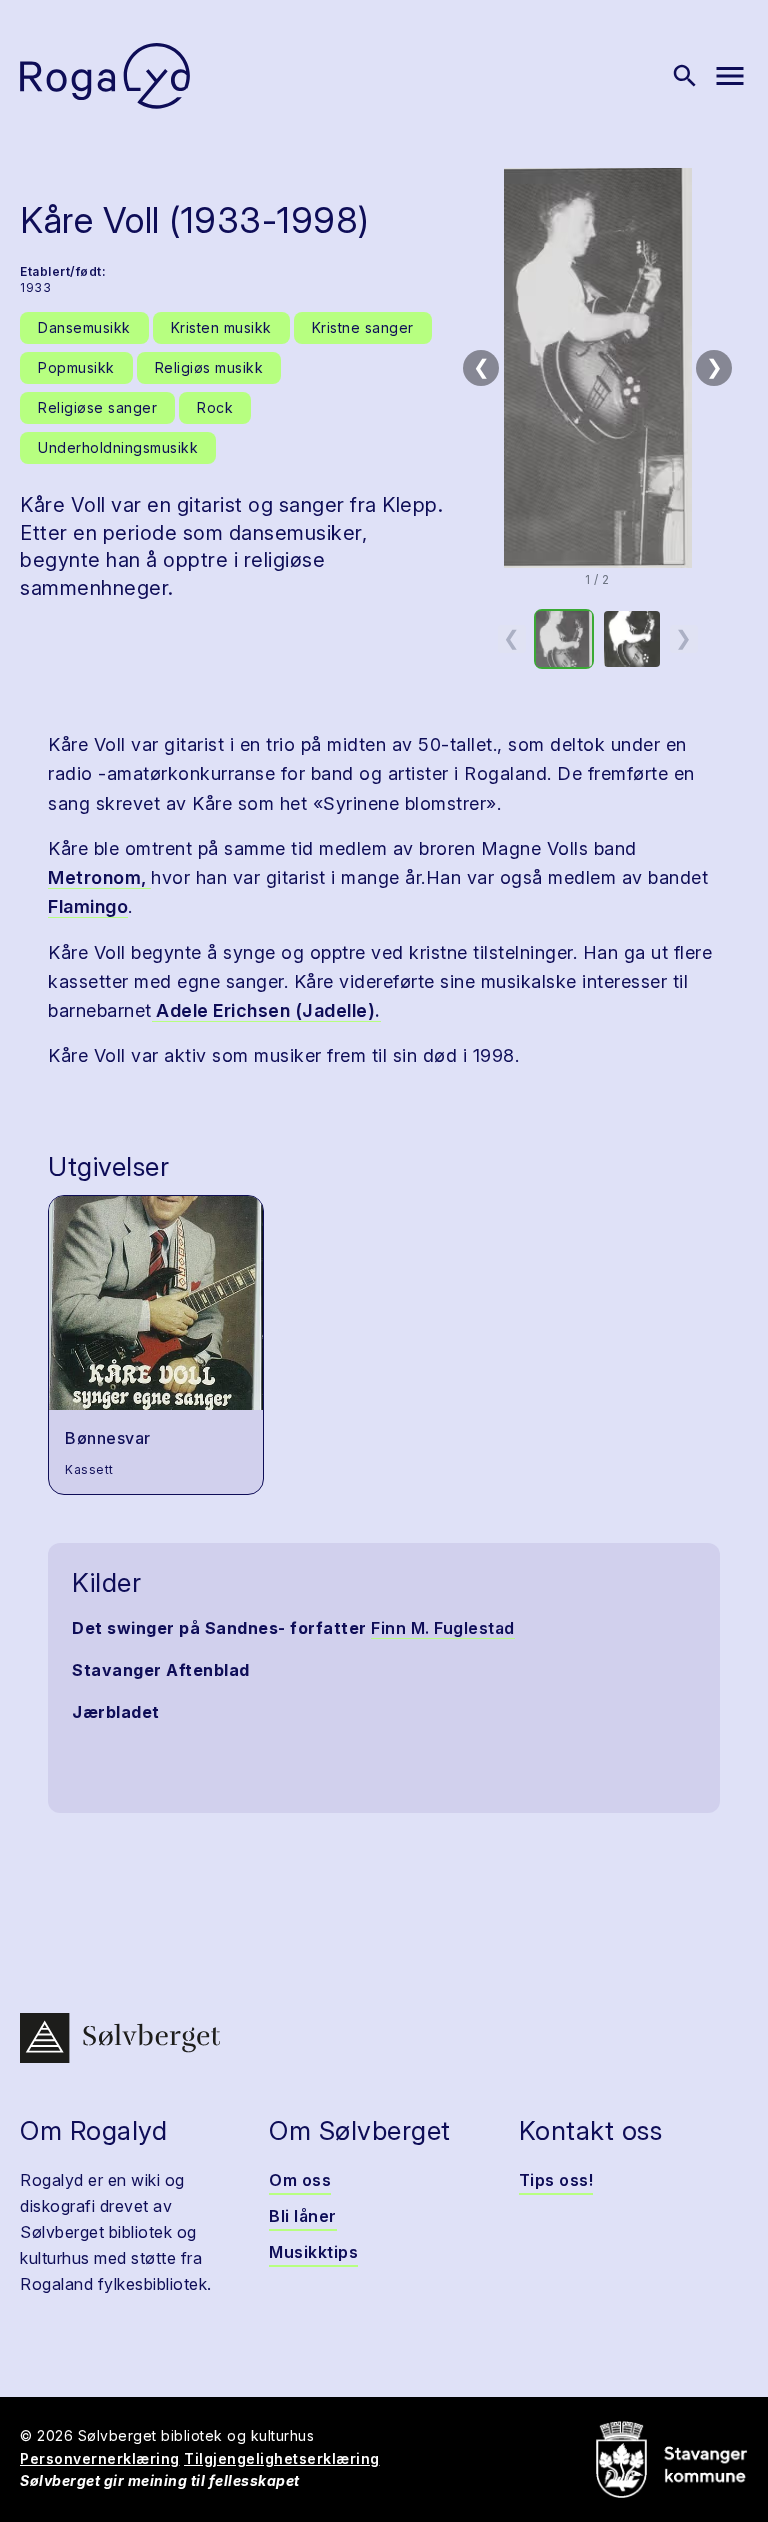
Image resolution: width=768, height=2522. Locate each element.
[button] (597, 368)
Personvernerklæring (100, 2458)
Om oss (300, 2180)
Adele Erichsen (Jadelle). (266, 1010)
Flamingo (88, 906)
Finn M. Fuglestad (443, 1628)
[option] (564, 639)
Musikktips (313, 2252)
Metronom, (99, 877)
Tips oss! (556, 2180)
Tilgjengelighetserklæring (282, 2458)
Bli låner (303, 2216)
